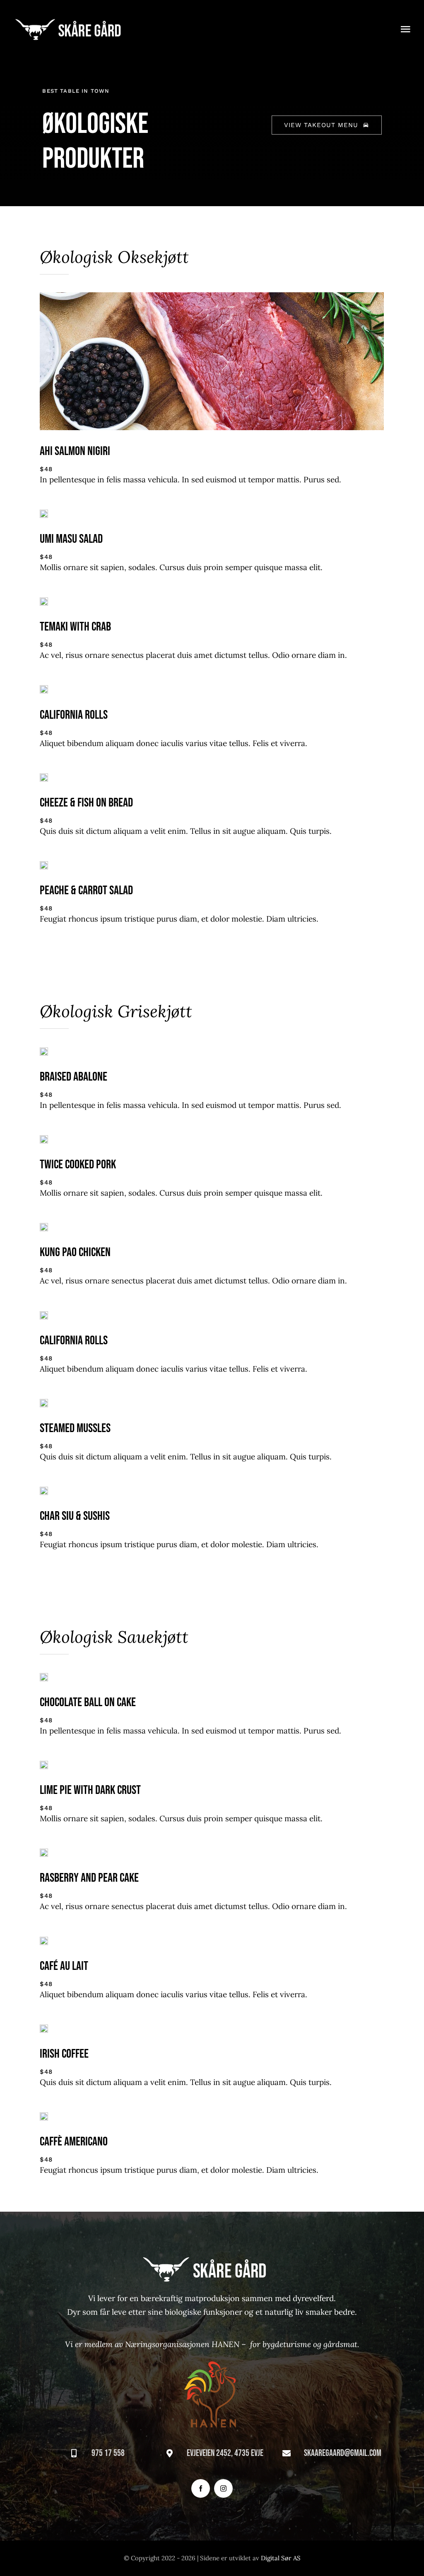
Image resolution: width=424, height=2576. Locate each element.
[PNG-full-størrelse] (212, 2355)
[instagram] (223, 2488)
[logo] (75, 20)
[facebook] (201, 2488)
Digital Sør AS (281, 2558)
